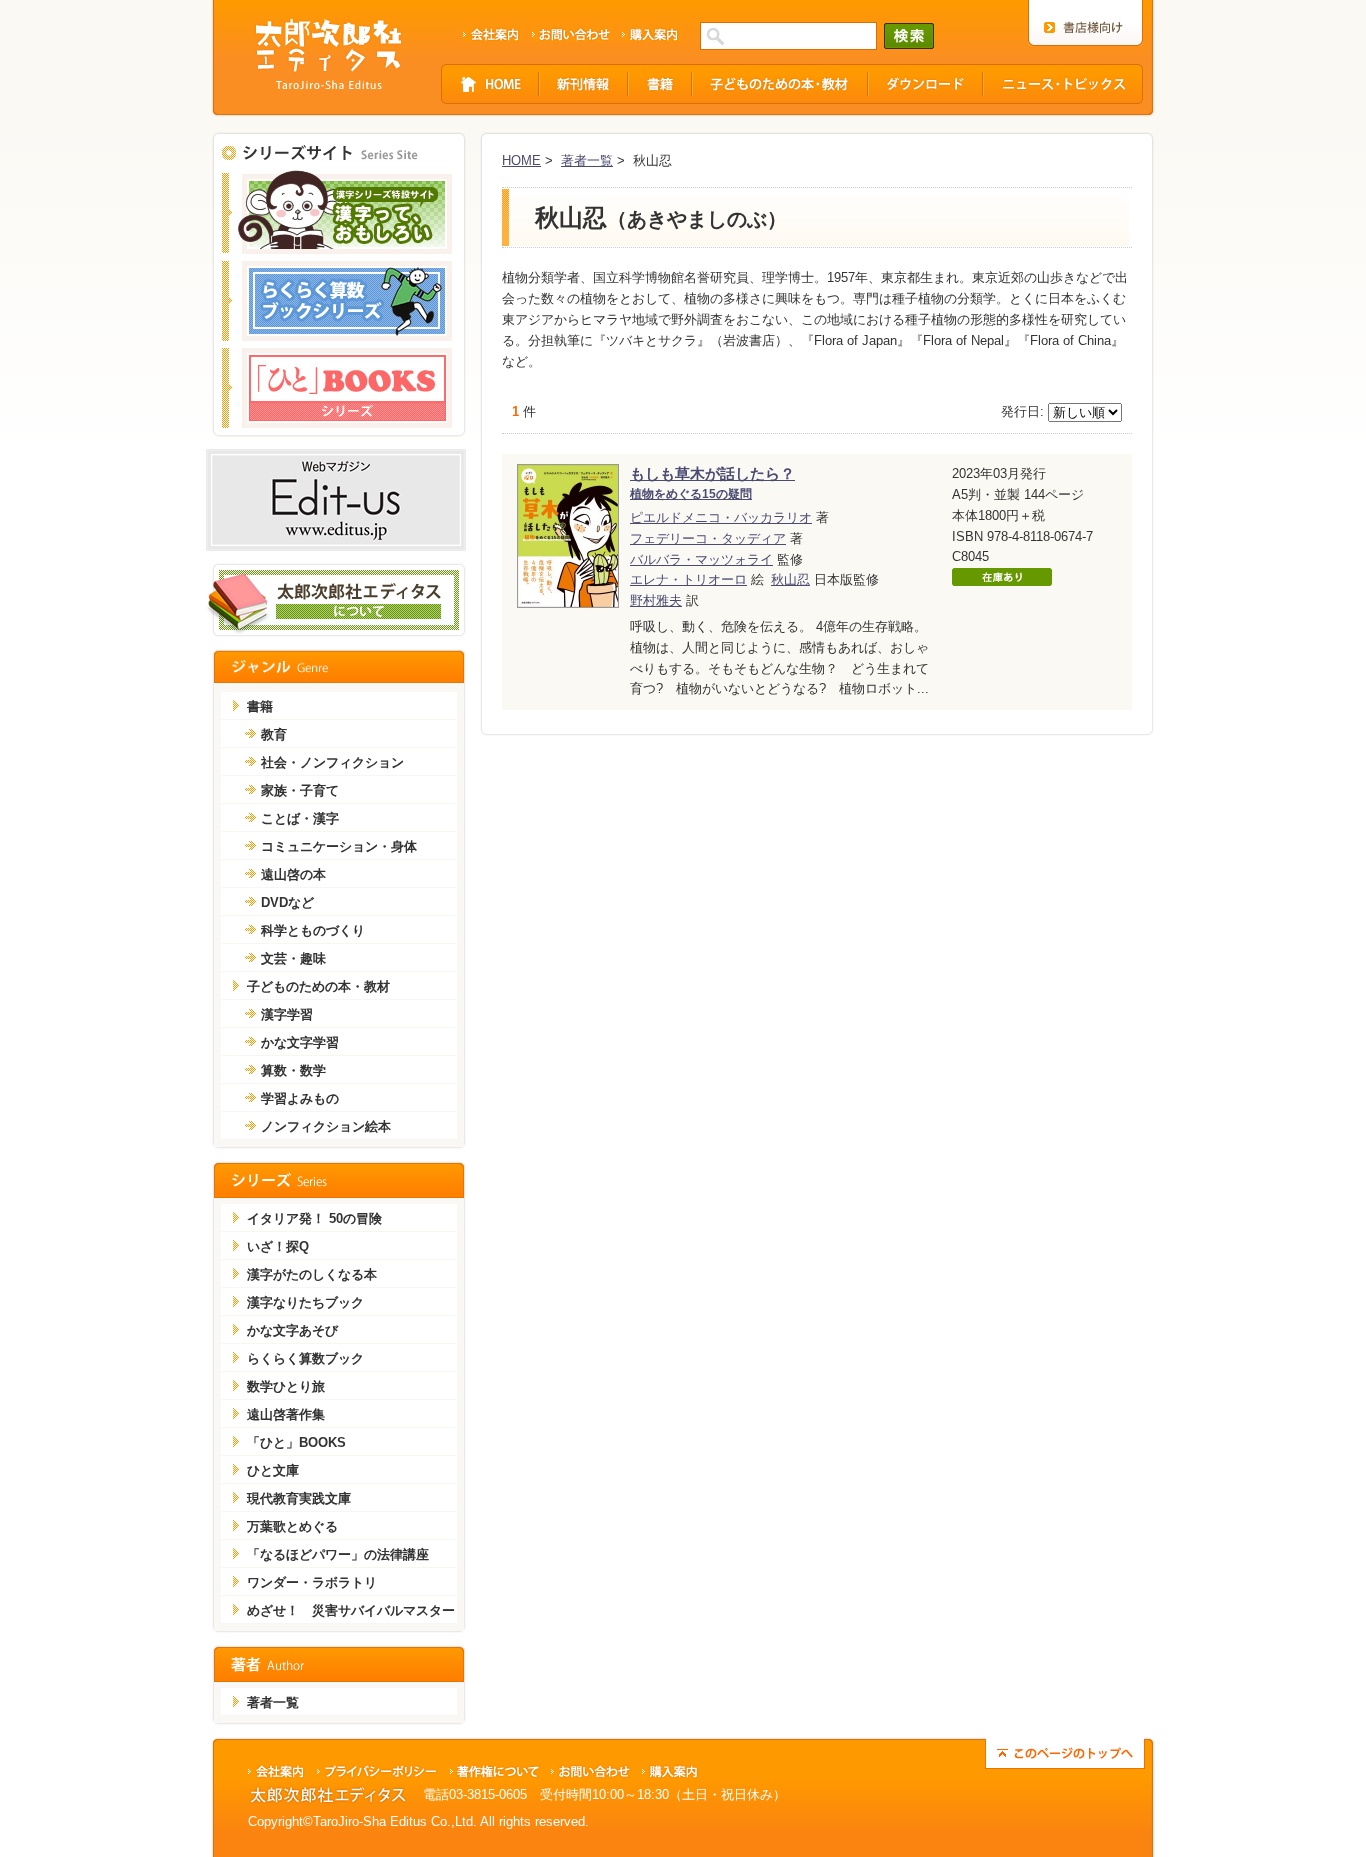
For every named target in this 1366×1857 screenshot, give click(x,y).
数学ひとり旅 (286, 1386)
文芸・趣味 (293, 958)
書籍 (260, 706)
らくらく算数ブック (305, 1358)
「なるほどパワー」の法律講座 (338, 1554)
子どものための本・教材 (318, 986)
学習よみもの (300, 1098)
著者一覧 (587, 160)
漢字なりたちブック (305, 1302)
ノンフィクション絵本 (326, 1126)
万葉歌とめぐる (292, 1526)
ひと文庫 (273, 1470)
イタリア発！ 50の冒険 (314, 1218)
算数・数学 (293, 1070)
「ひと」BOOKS (296, 1442)
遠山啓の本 (293, 874)
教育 (274, 734)
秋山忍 (790, 579)
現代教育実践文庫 (299, 1498)
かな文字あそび (292, 1330)
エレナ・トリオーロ (688, 579)
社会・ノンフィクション (332, 762)
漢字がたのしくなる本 (312, 1274)
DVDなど (287, 902)
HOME (521, 160)
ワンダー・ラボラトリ (312, 1582)
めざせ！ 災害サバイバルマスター (351, 1610)
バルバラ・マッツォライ (701, 559)
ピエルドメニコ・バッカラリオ (721, 517)
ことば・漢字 (300, 818)
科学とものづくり (313, 930)
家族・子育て (300, 790)
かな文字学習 (300, 1042)
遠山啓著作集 (286, 1414)
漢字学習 (287, 1014)
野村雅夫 (656, 600)
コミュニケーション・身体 (339, 846)
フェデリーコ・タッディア (708, 538)
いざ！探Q (278, 1246)
